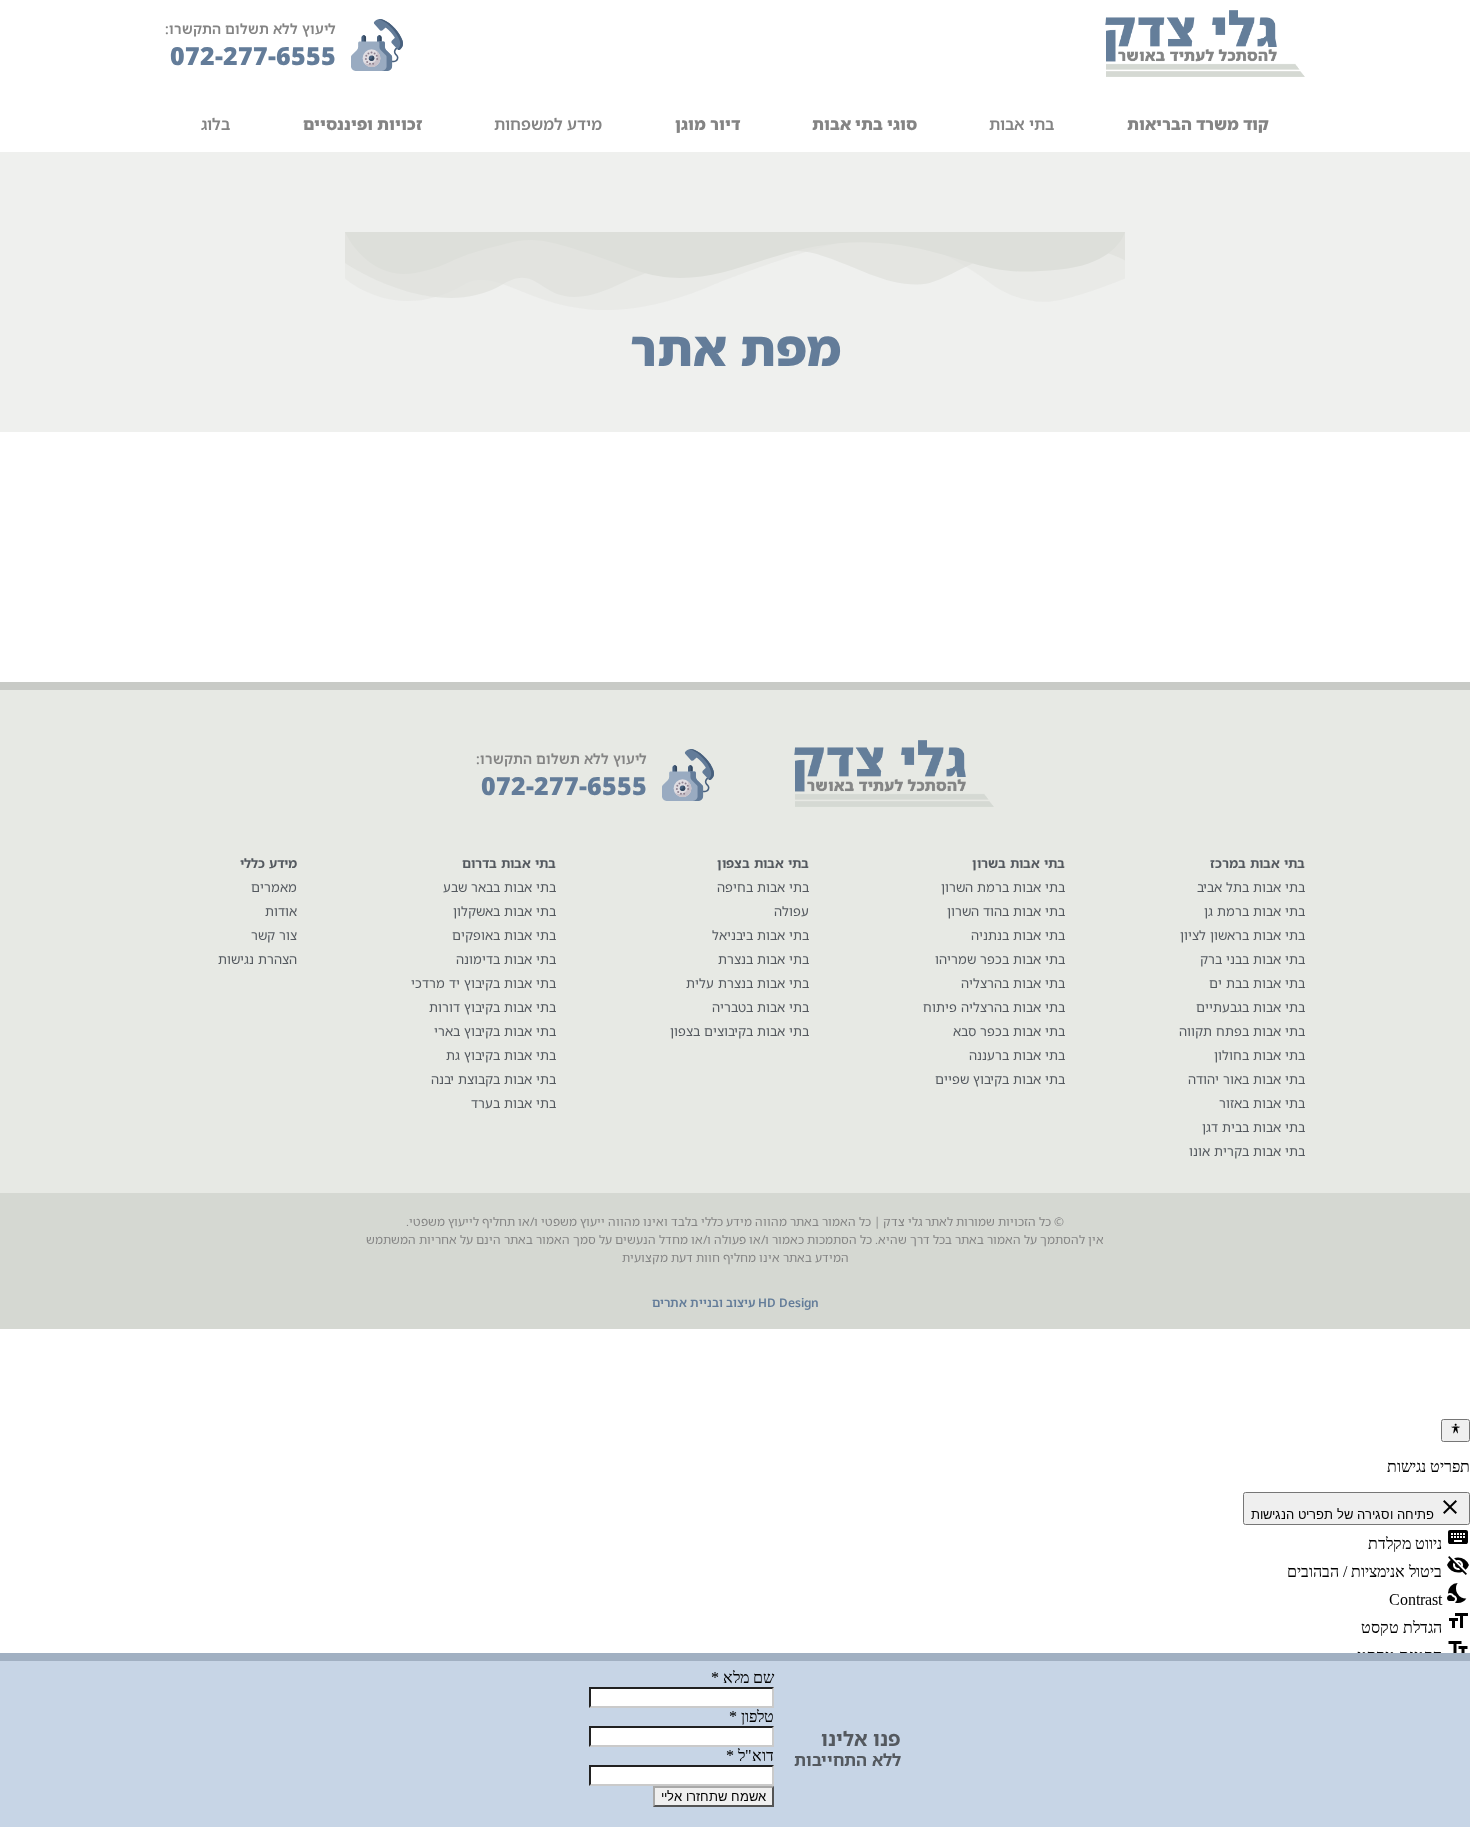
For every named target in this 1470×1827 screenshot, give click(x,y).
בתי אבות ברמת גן (1254, 911)
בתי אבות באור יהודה (1246, 1079)
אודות (281, 911)
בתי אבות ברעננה (1017, 1055)
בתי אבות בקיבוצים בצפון (739, 1031)
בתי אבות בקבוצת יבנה (493, 1079)
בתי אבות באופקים (504, 935)
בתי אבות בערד (513, 1103)
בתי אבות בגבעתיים (1250, 1007)
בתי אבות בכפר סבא (1009, 1031)
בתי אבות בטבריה (760, 1007)
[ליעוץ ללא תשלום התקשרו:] (377, 45)
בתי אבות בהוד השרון (1006, 911)
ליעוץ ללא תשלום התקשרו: (250, 28)
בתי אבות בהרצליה (1013, 983)
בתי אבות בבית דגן (1253, 1127)
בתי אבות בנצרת (763, 959)
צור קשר (274, 935)
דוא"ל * (750, 1755)
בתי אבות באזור (1262, 1103)
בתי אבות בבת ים (1257, 983)
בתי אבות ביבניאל (760, 935)
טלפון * (751, 1716)
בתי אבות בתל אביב (1251, 887)
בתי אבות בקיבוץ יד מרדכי (483, 983)
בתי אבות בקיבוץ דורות (492, 1007)
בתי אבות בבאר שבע (499, 887)
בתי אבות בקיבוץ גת (501, 1055)
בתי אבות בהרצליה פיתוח (994, 1007)
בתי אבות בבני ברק (1252, 959)
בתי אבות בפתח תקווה (1242, 1031)
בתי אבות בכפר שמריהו (1000, 959)
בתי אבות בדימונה (506, 959)
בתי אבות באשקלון (504, 911)
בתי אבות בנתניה (1018, 935)
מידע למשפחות (548, 124)
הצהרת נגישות (257, 959)
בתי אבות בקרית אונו (1247, 1151)
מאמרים (274, 887)
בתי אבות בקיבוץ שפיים (1000, 1079)
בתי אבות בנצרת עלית (747, 983)
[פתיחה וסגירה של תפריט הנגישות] (1455, 1430)
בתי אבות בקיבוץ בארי (495, 1031)
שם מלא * (742, 1677)
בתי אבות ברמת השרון (1003, 887)
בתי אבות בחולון (1259, 1055)
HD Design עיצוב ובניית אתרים (735, 1302)
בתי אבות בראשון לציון (1242, 935)
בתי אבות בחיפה (763, 887)
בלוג (215, 124)
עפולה (791, 911)
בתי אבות (1021, 124)
